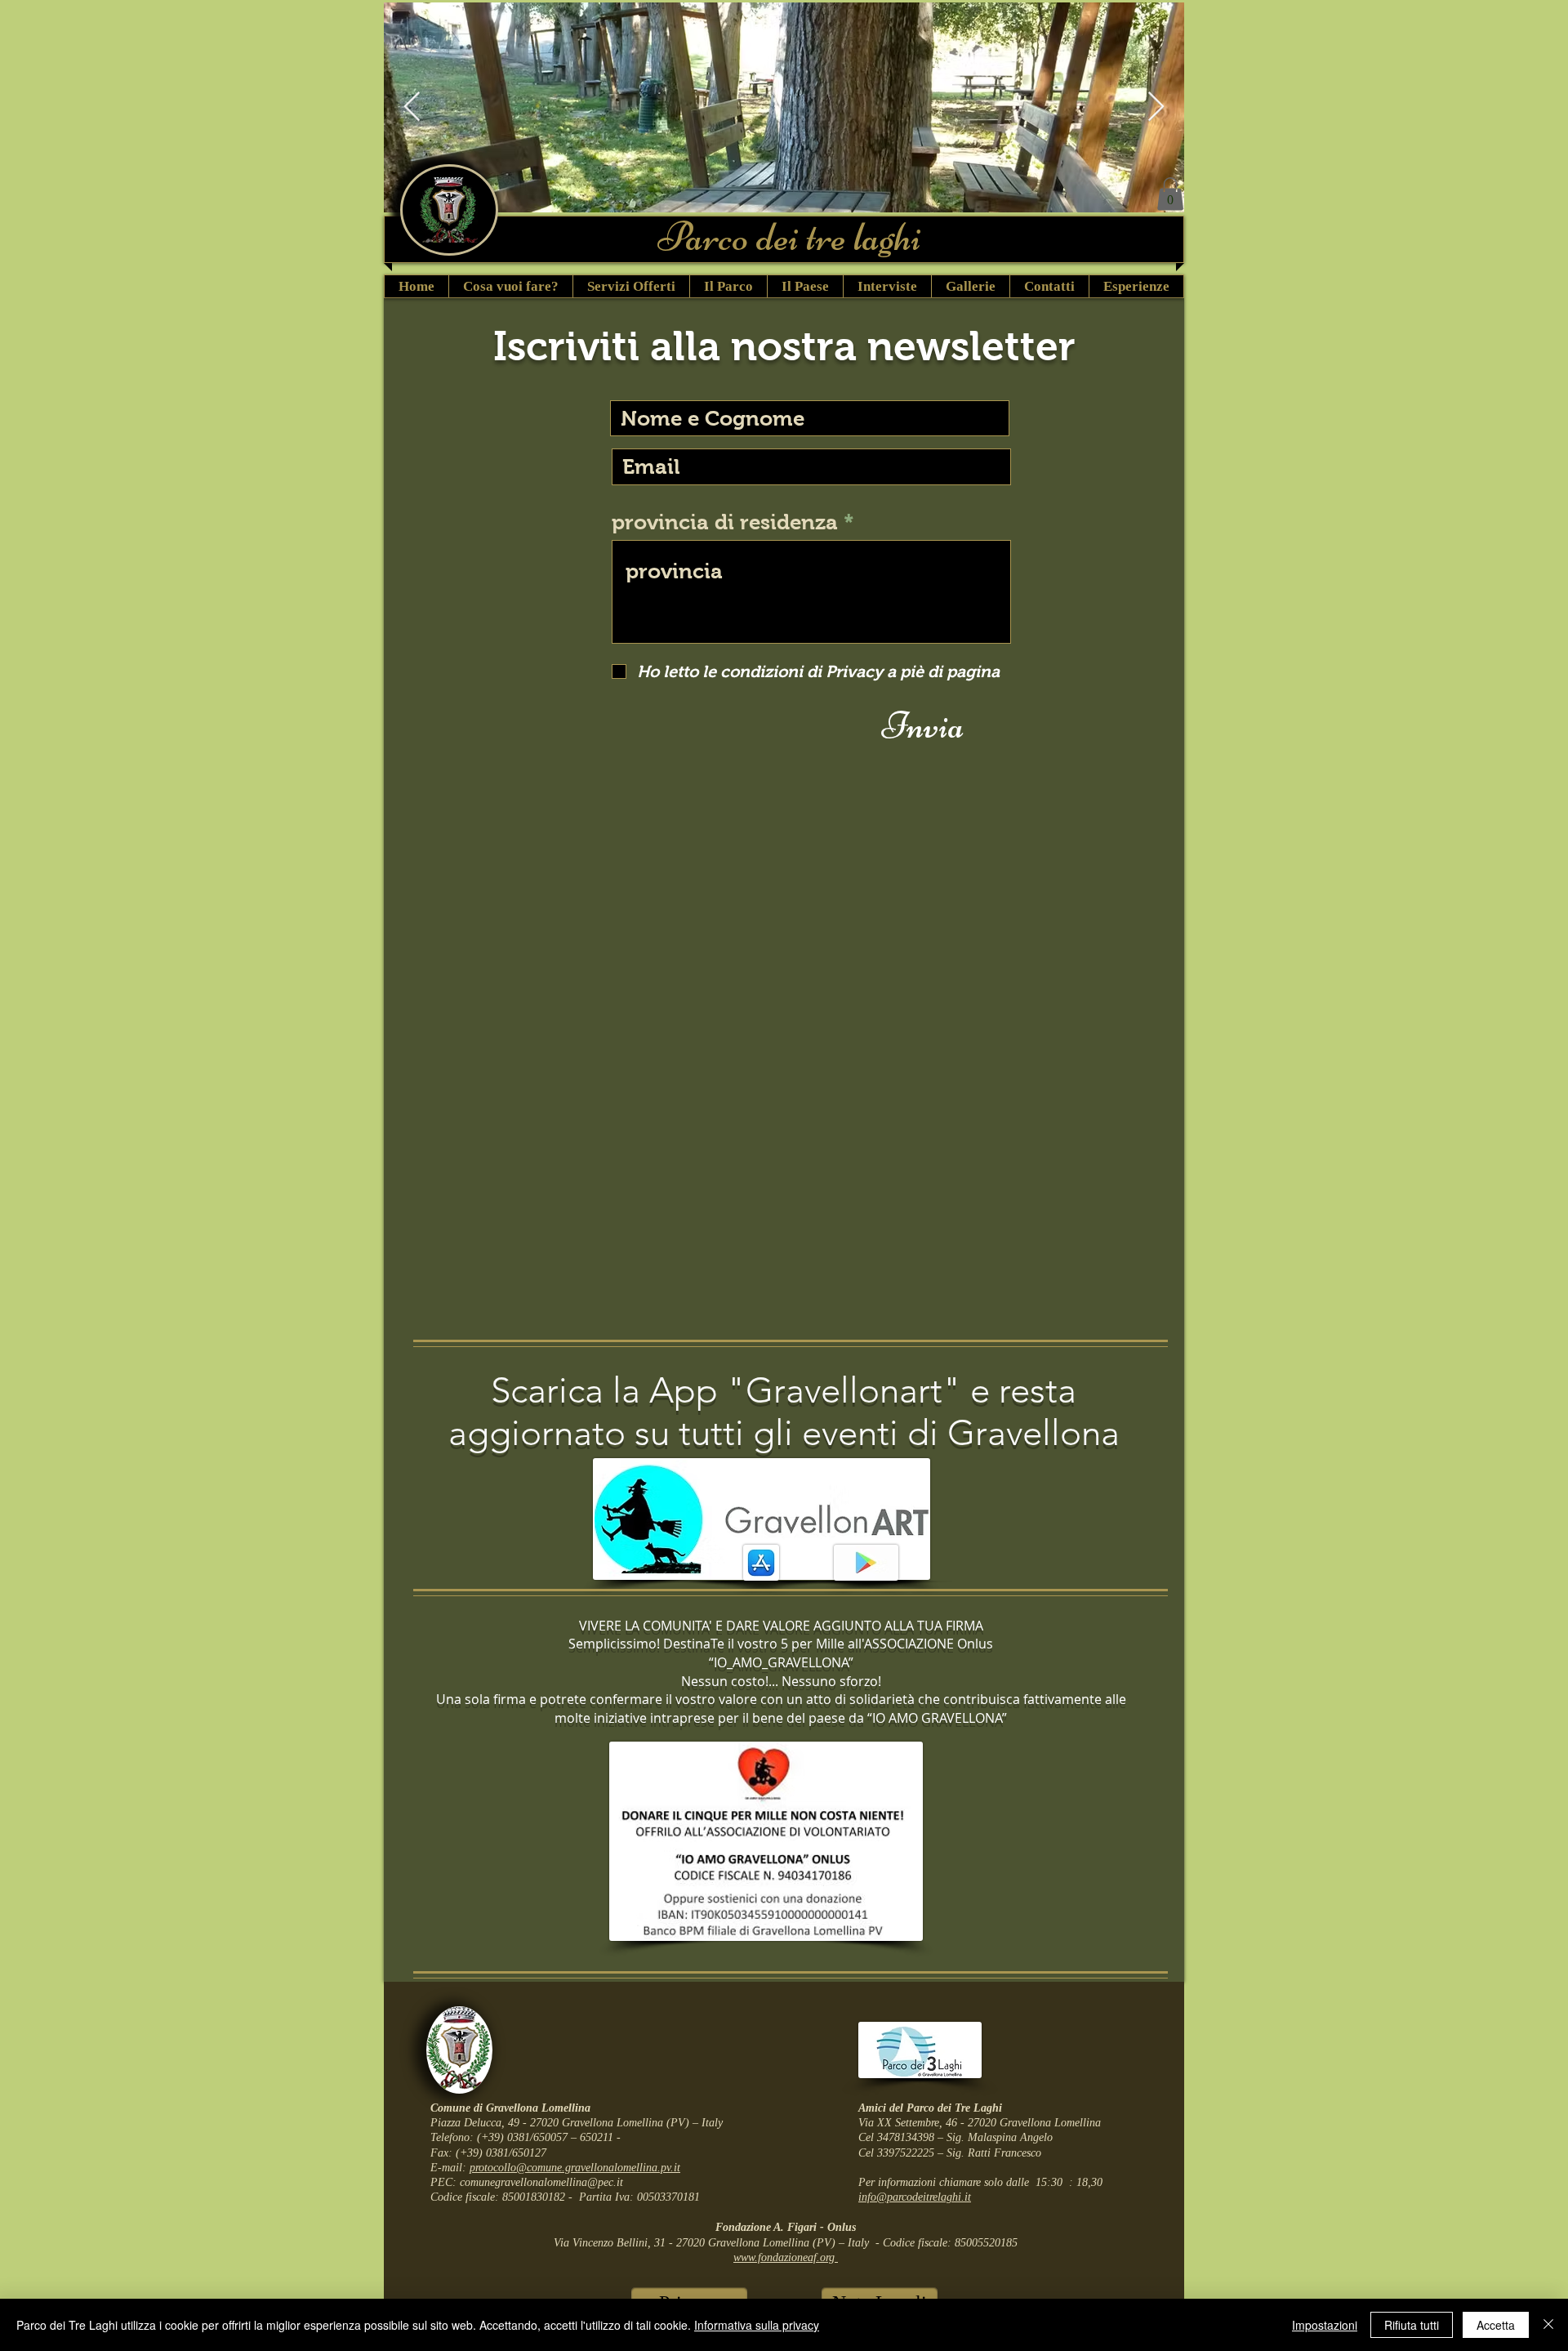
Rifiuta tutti (1412, 2325)
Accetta (1496, 2325)
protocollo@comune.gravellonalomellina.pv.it (575, 2168)
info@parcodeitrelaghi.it (915, 2197)
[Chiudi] (1548, 2325)
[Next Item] (1156, 107)
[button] (1170, 194)
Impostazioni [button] (1325, 2325)
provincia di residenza (725, 522)
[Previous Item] (412, 107)
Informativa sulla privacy (757, 2325)
